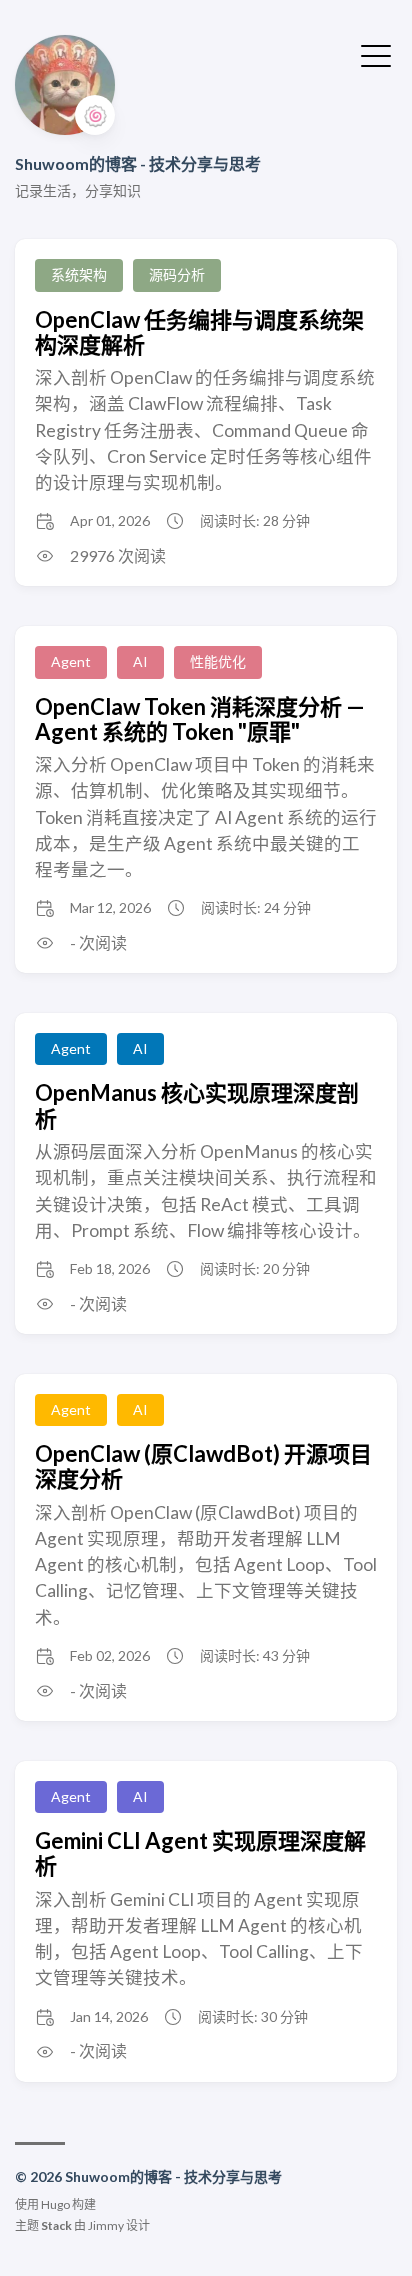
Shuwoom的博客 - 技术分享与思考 (138, 163)
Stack (56, 2225)
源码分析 (177, 274)
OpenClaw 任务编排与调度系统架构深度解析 (199, 332)
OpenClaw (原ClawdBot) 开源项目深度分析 (203, 1466)
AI (140, 661)
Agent (71, 661)
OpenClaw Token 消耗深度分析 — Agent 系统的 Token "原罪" (200, 719)
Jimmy (106, 2225)
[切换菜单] (376, 54)
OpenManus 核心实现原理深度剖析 (197, 1105)
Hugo (55, 2204)
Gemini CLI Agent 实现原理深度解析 (200, 1853)
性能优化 (218, 661)
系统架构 (79, 274)
